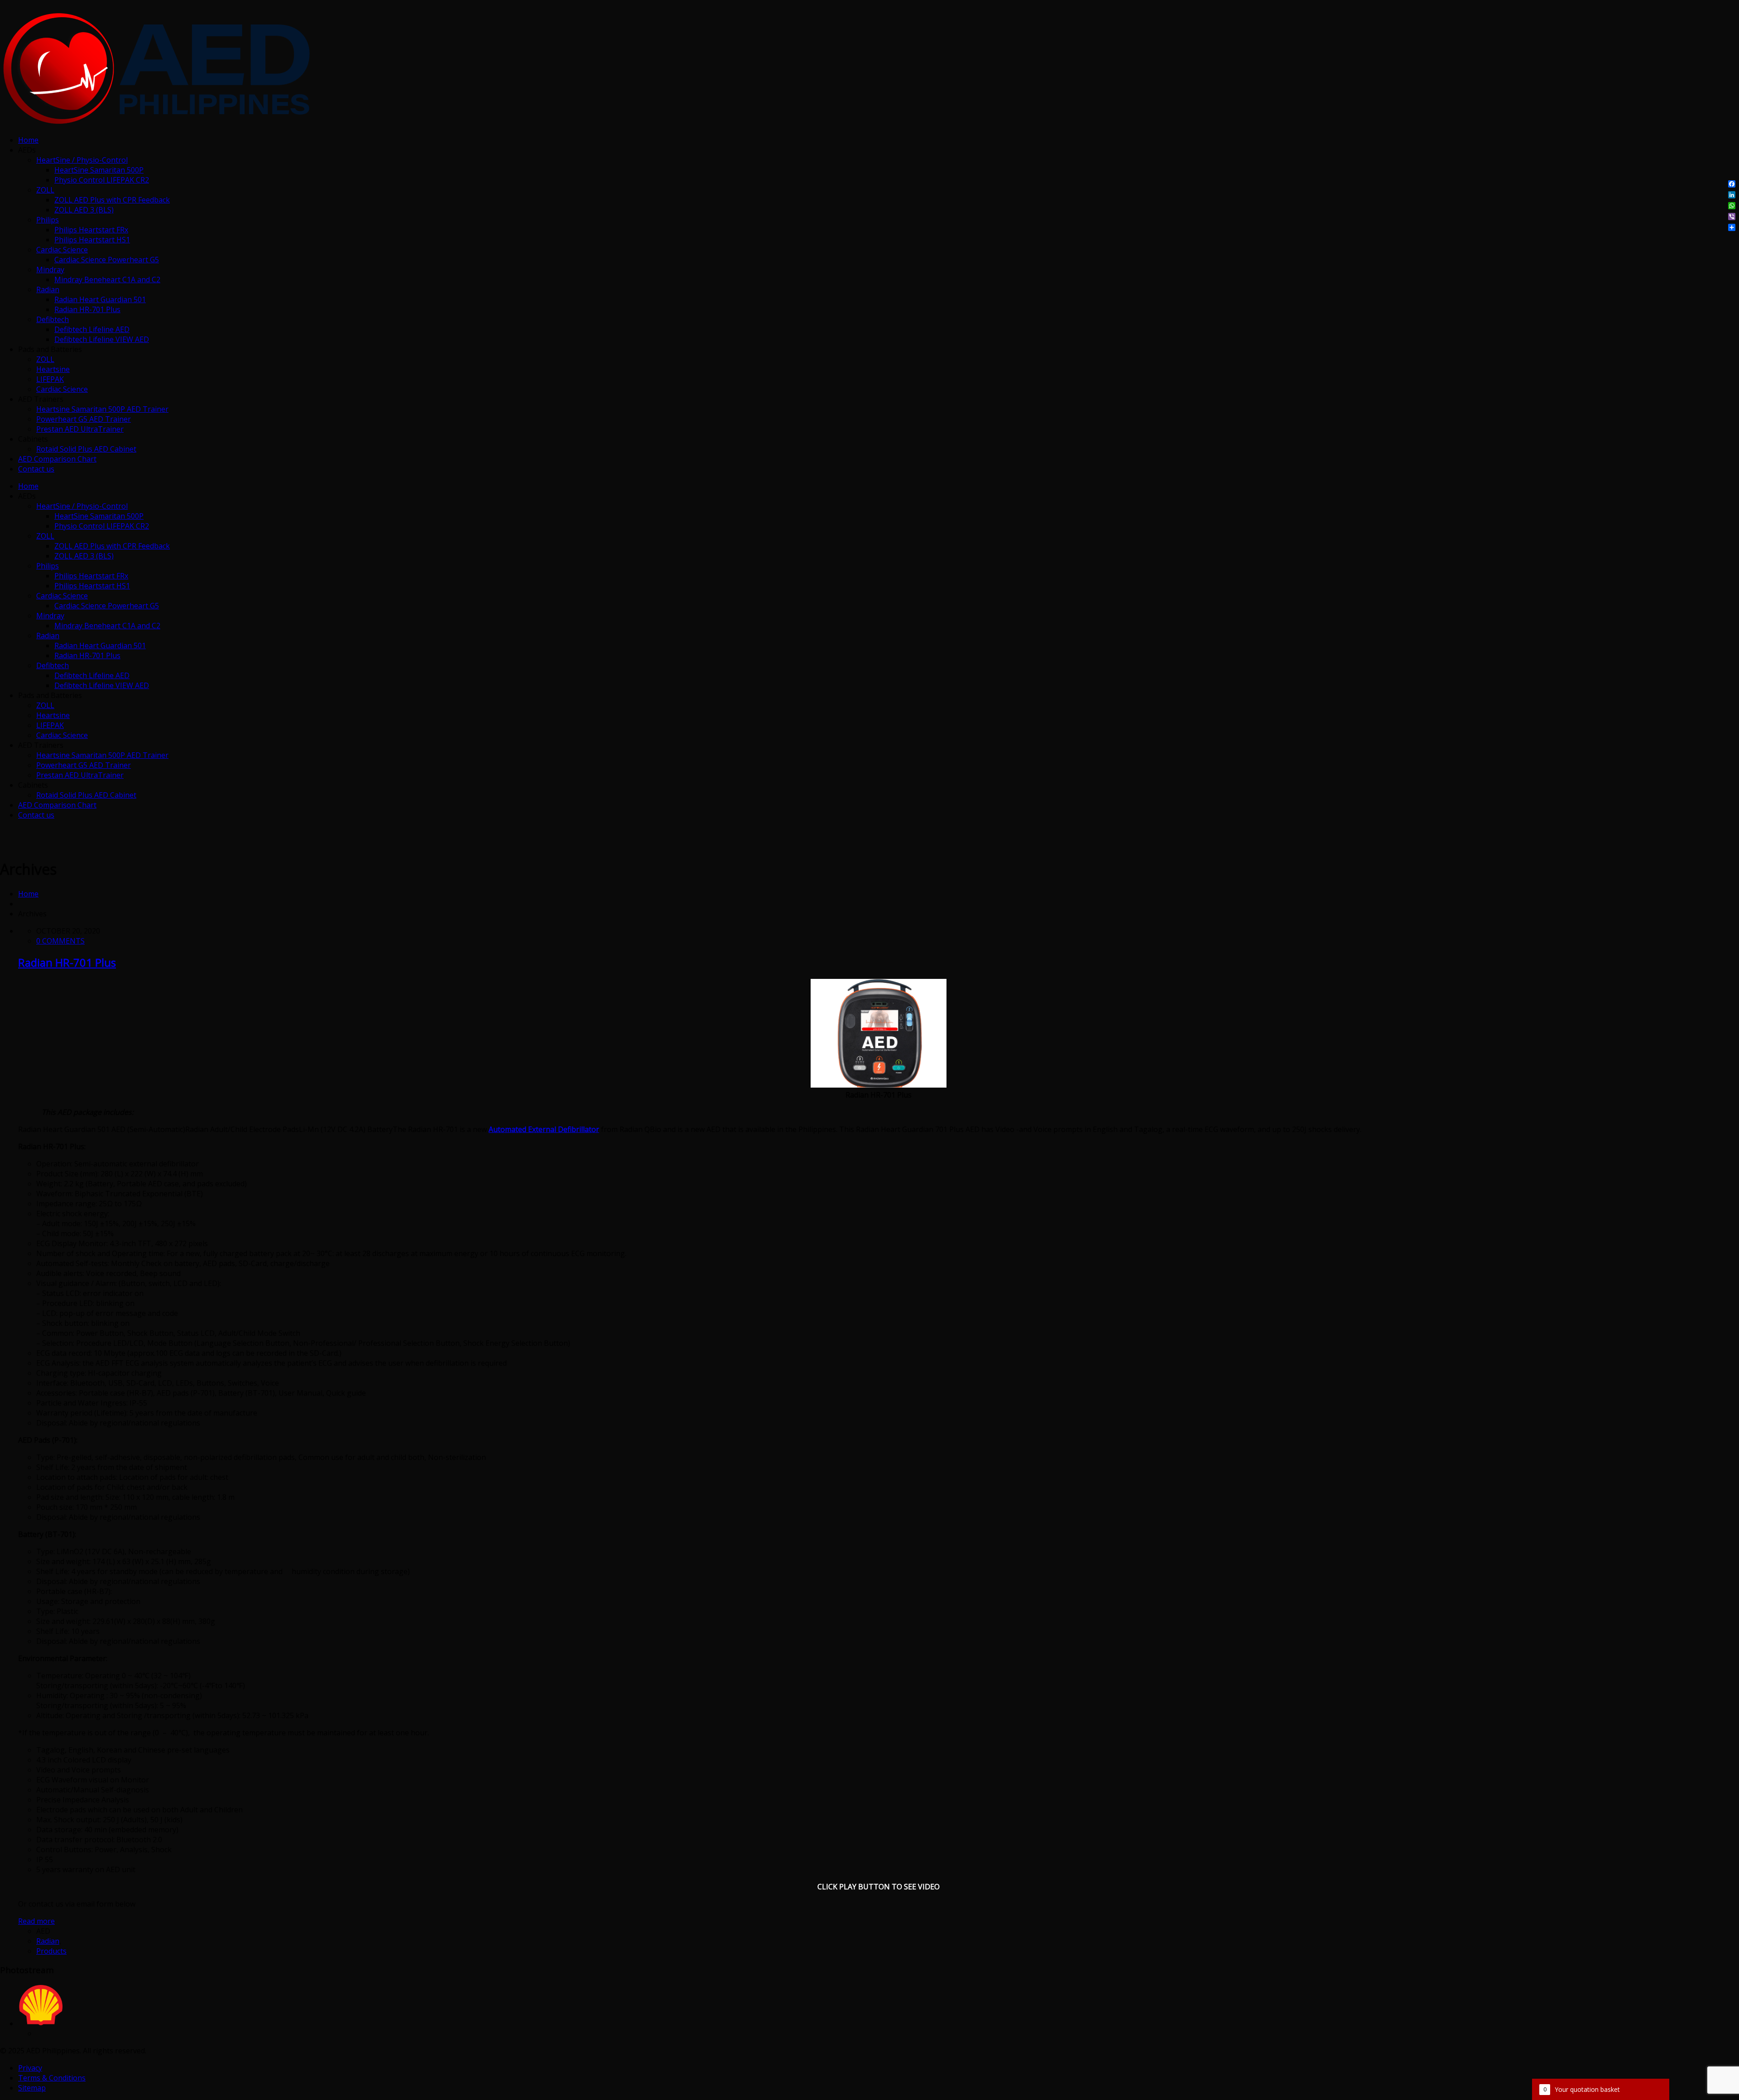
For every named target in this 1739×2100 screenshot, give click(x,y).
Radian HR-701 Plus (87, 309)
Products (51, 1951)
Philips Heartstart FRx (91, 230)
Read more (36, 1921)
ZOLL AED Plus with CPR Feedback (112, 200)
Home (28, 140)
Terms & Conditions (52, 2078)
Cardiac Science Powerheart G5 (107, 260)
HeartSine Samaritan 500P (99, 170)
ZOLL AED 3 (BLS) (84, 210)
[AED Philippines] (156, 123)
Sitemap (32, 2088)
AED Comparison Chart (57, 459)
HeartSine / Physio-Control (82, 160)
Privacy (30, 2068)
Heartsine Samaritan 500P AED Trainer (102, 409)
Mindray (50, 270)
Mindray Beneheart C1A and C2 (107, 279)
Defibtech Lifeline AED (92, 329)
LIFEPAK (50, 379)
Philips (48, 220)
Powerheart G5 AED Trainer (84, 419)
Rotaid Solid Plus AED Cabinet (86, 449)
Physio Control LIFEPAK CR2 (102, 180)
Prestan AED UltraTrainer (80, 429)
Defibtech (53, 319)
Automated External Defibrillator (544, 1129)
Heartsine (53, 369)
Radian (48, 289)
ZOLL (45, 190)
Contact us (36, 469)
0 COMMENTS (60, 941)
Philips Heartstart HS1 (92, 240)
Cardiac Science (62, 250)
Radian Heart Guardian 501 (100, 299)
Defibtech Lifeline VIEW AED (102, 339)
